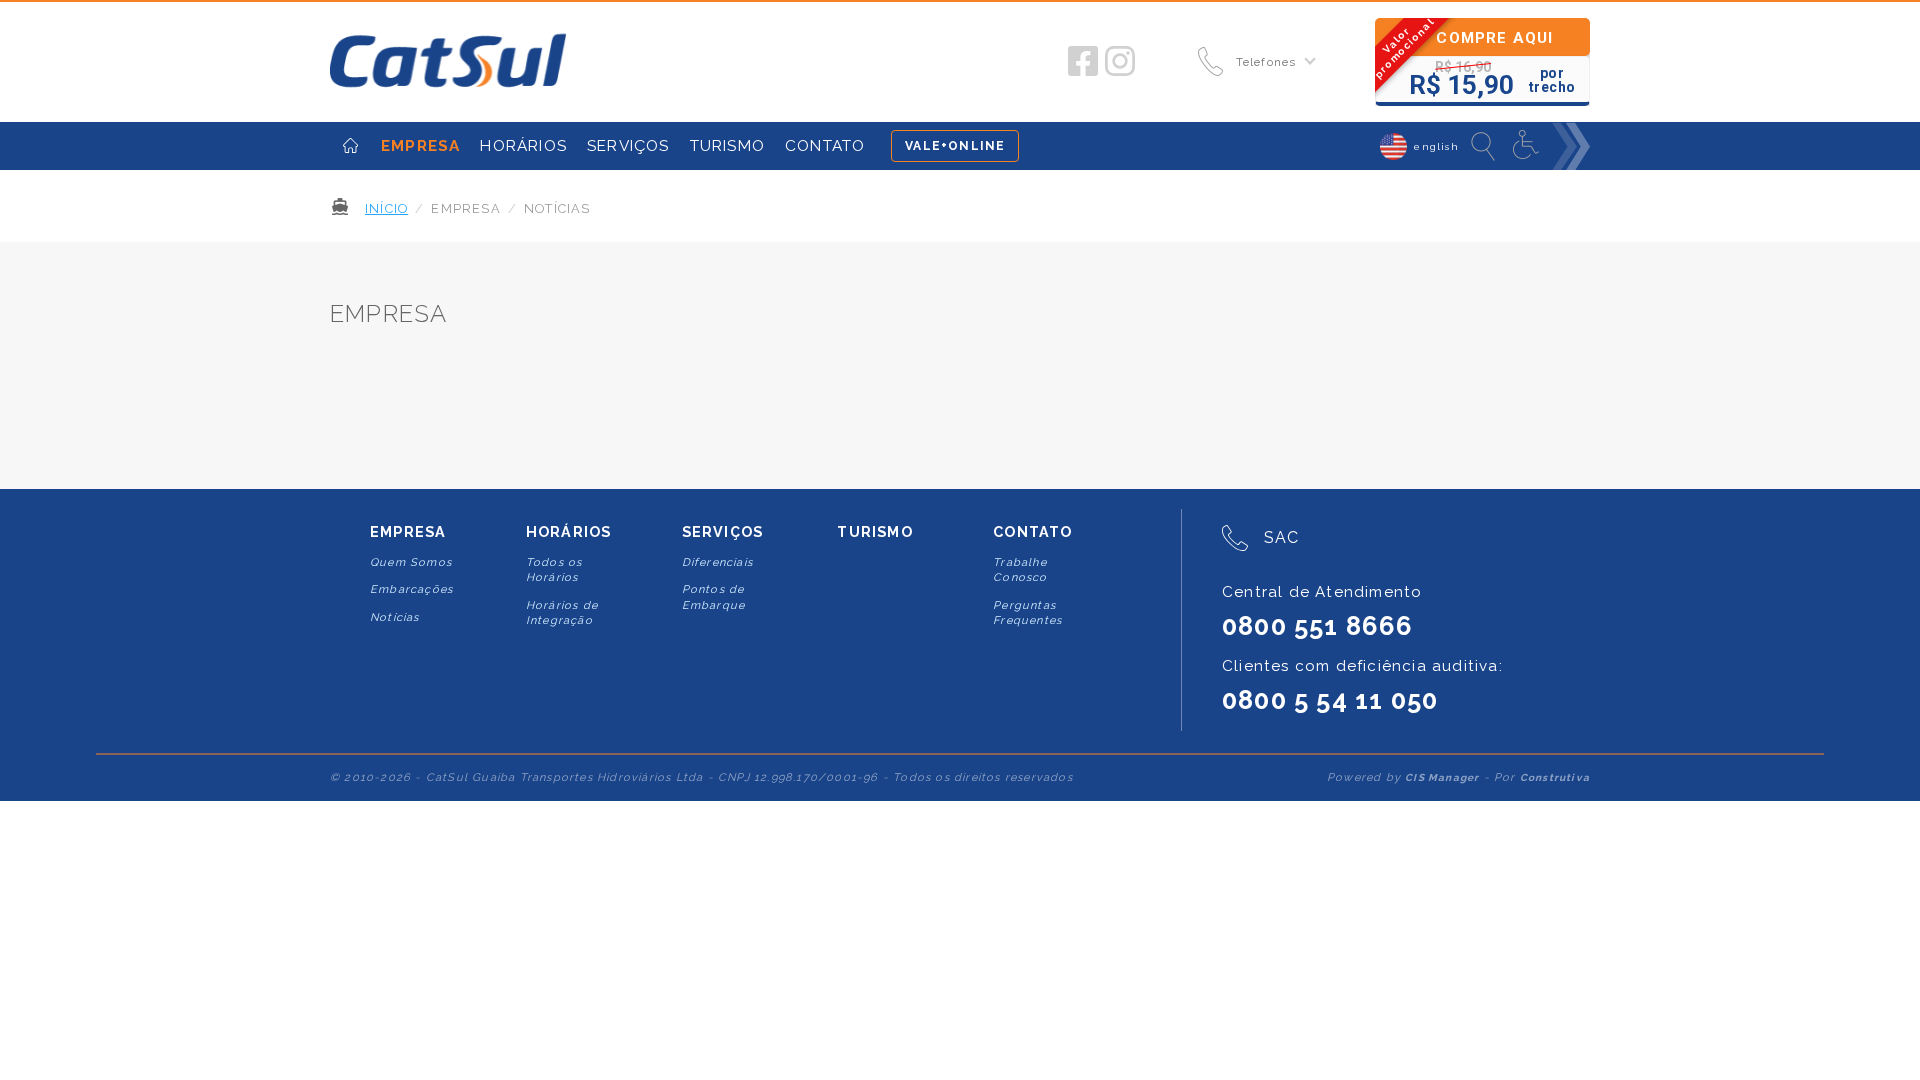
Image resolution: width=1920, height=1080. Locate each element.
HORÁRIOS (523, 146)
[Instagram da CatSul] (1120, 62)
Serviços (723, 532)
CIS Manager (1442, 777)
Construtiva (1555, 777)
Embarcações (411, 589)
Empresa (408, 532)
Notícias (395, 617)
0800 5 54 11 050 (1330, 700)
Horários (569, 532)
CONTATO (825, 146)
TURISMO (727, 146)
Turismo (874, 532)
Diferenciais (717, 562)
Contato (1032, 532)
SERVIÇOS (628, 146)
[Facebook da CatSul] (1083, 62)
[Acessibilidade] (1528, 146)
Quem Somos (411, 562)
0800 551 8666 (1318, 626)
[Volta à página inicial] (448, 62)
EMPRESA (420, 146)
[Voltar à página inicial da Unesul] (350, 146)
